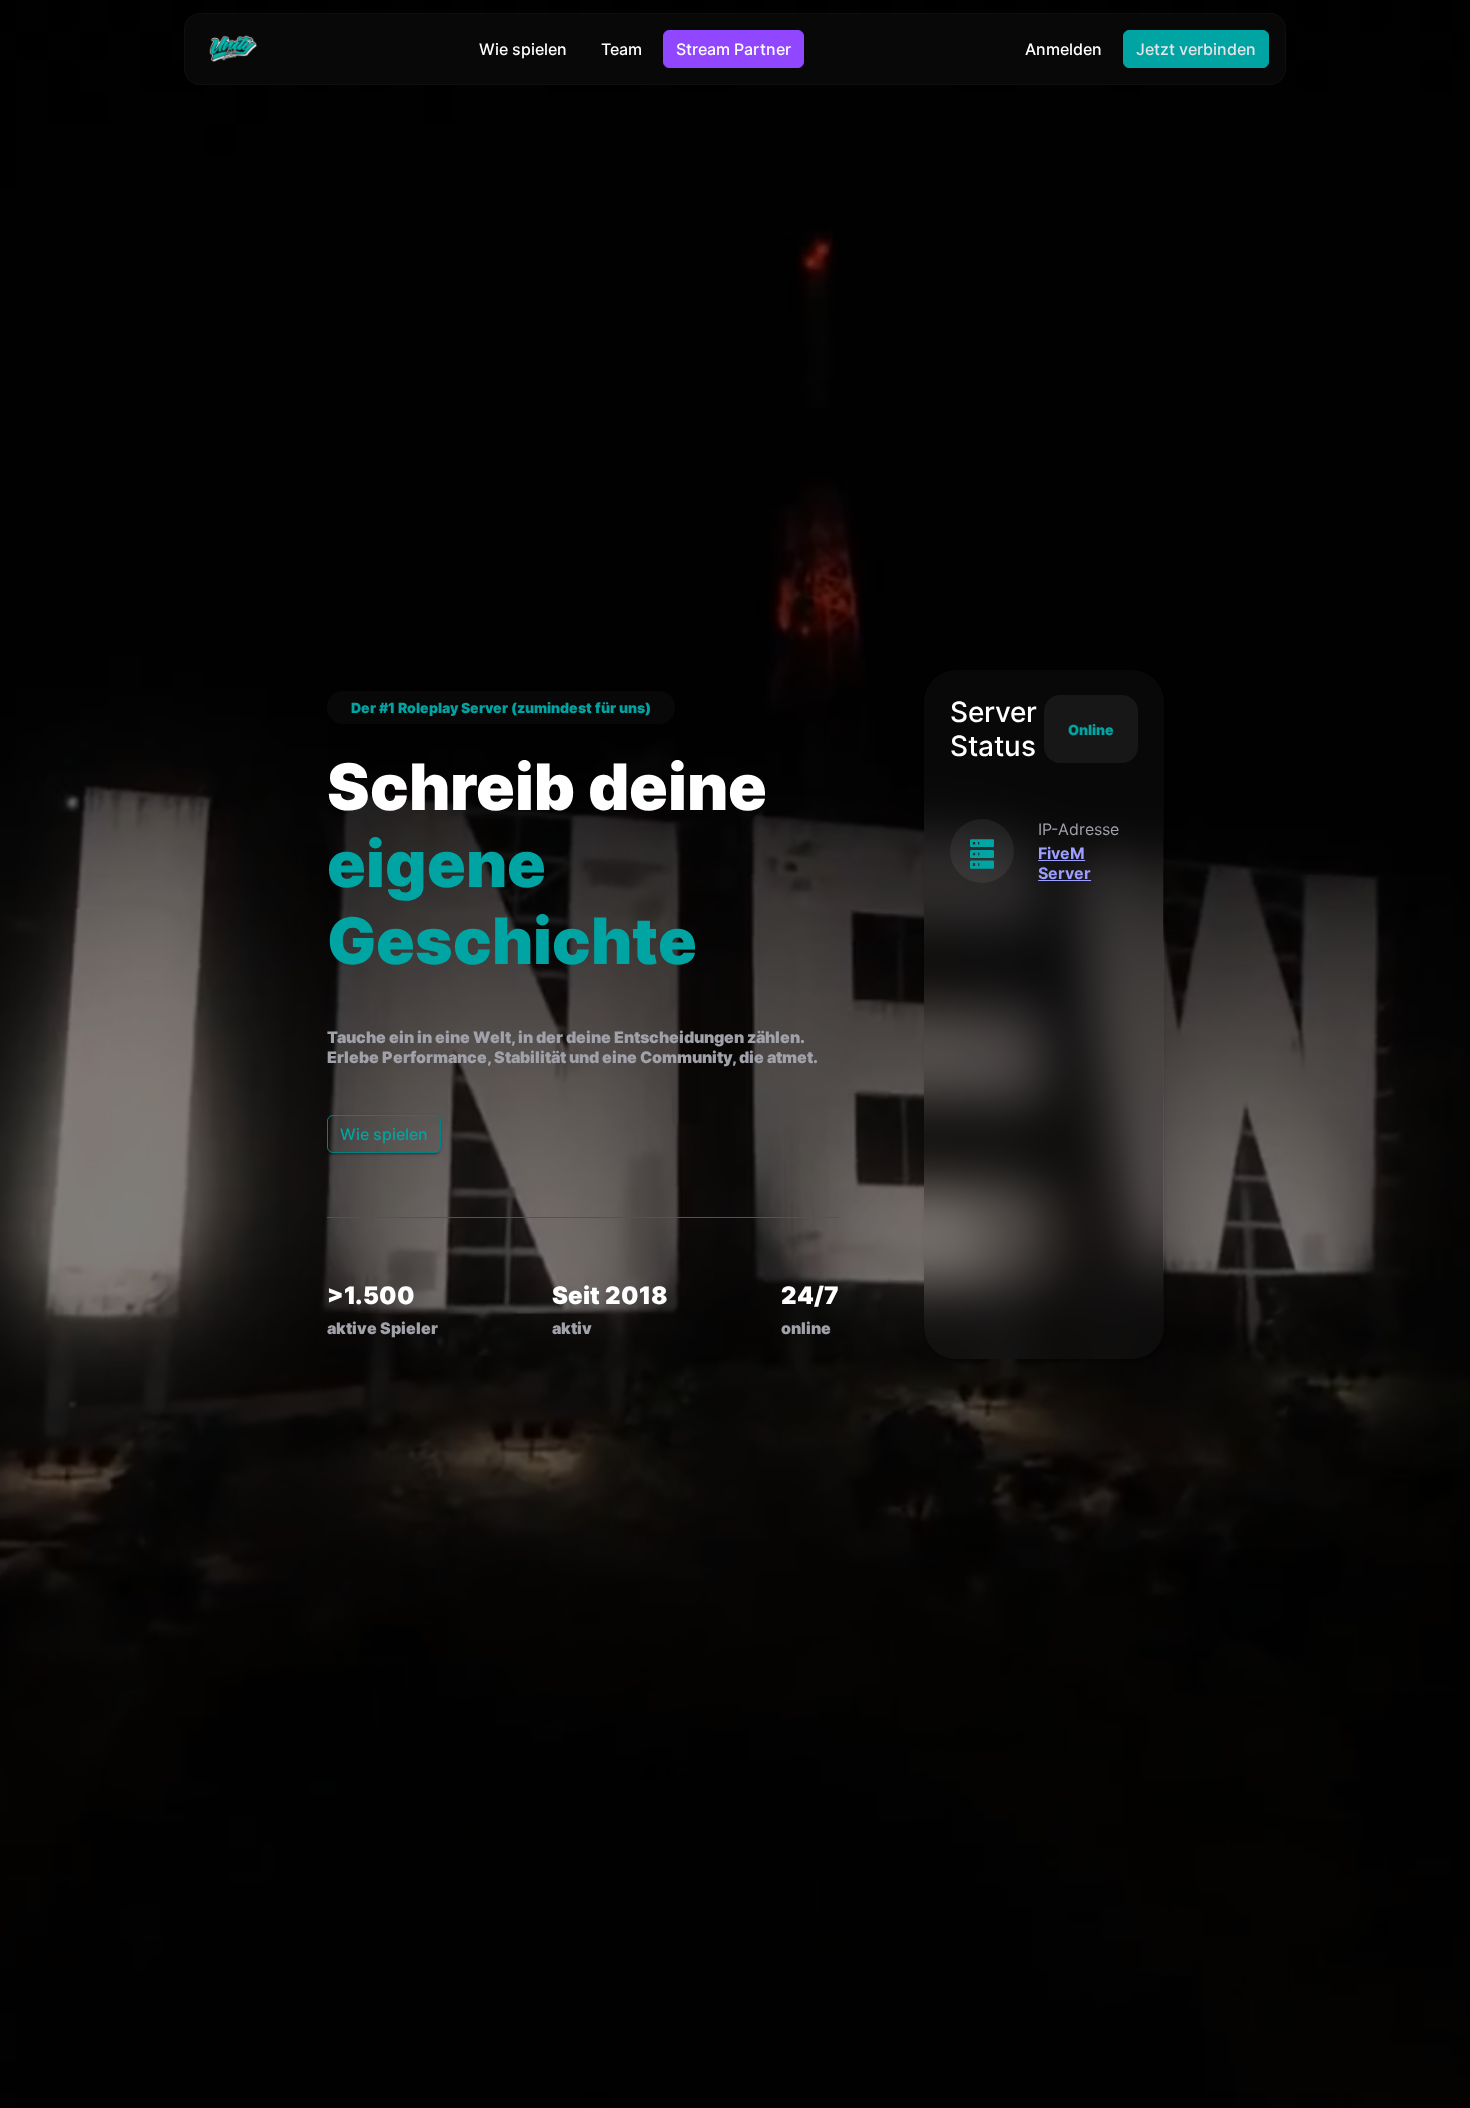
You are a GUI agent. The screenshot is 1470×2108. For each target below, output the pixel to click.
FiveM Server (1064, 863)
